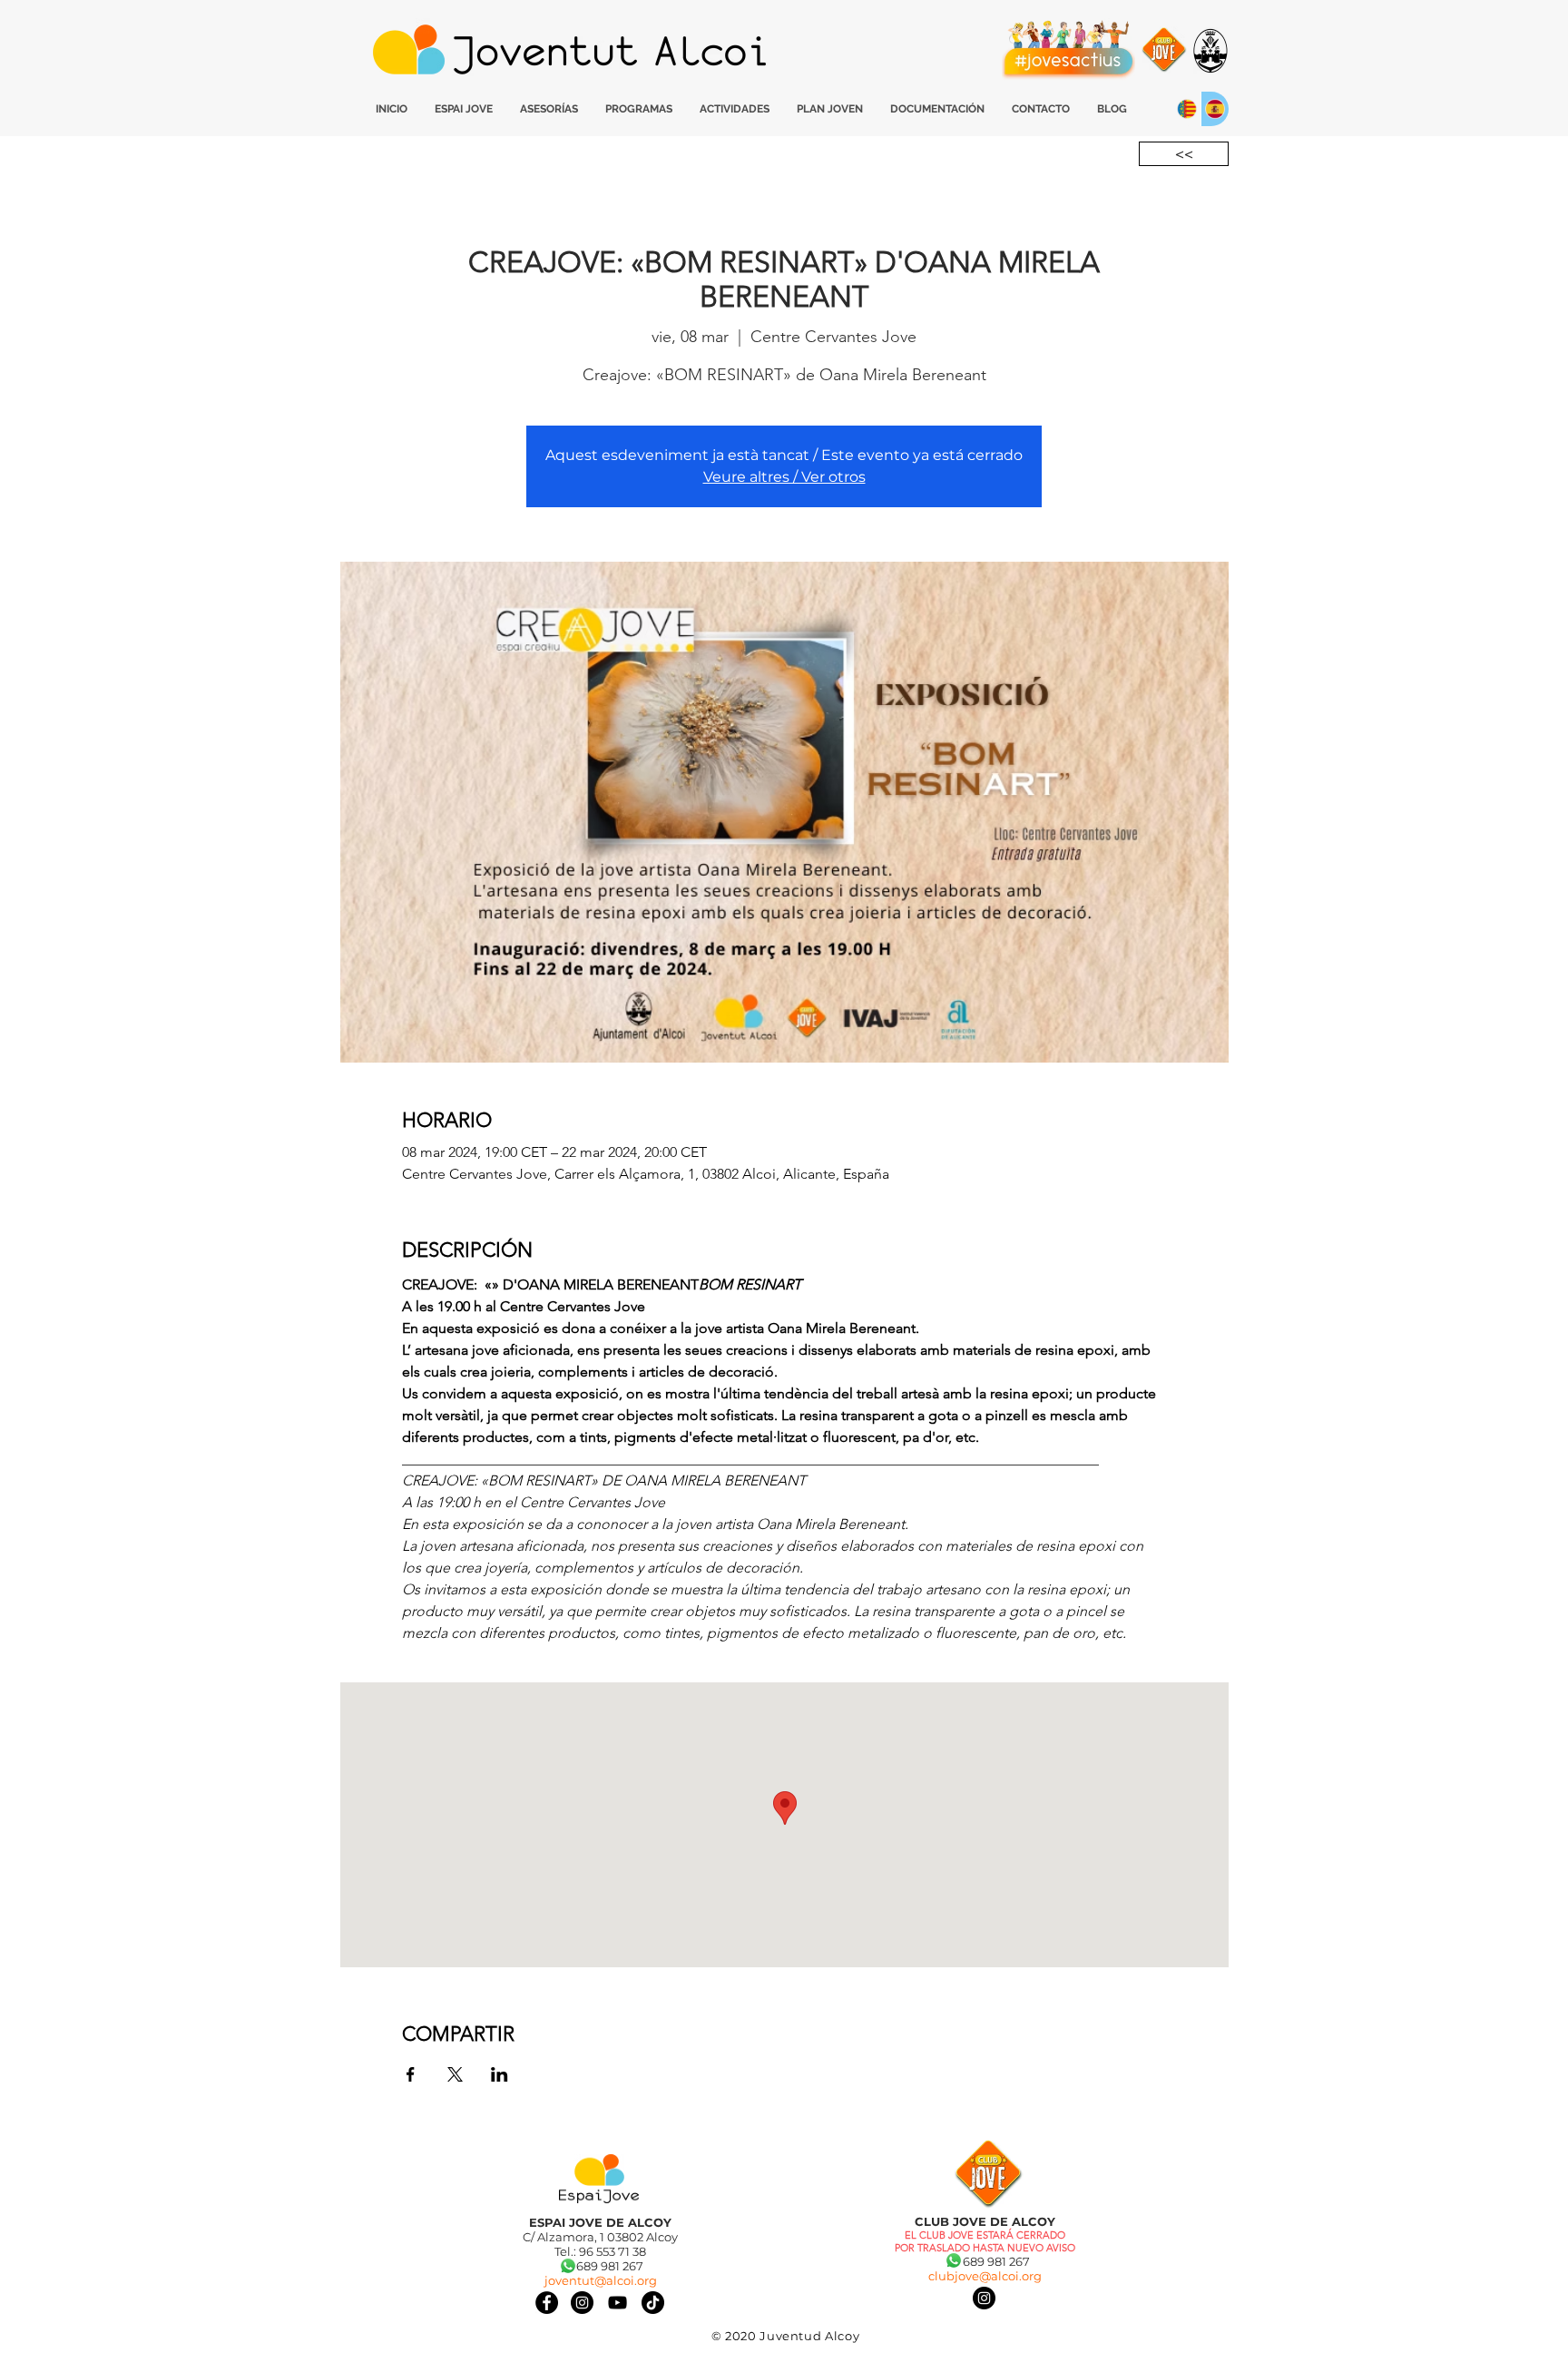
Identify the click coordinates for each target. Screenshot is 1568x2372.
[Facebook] (547, 2303)
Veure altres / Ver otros (784, 477)
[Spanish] (1215, 109)
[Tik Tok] (653, 2303)
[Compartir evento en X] (455, 2074)
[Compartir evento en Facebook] (411, 2074)
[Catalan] (1187, 109)
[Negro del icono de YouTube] (617, 2303)
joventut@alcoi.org (601, 2280)
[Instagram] (984, 2298)
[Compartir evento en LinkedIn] (500, 2074)
